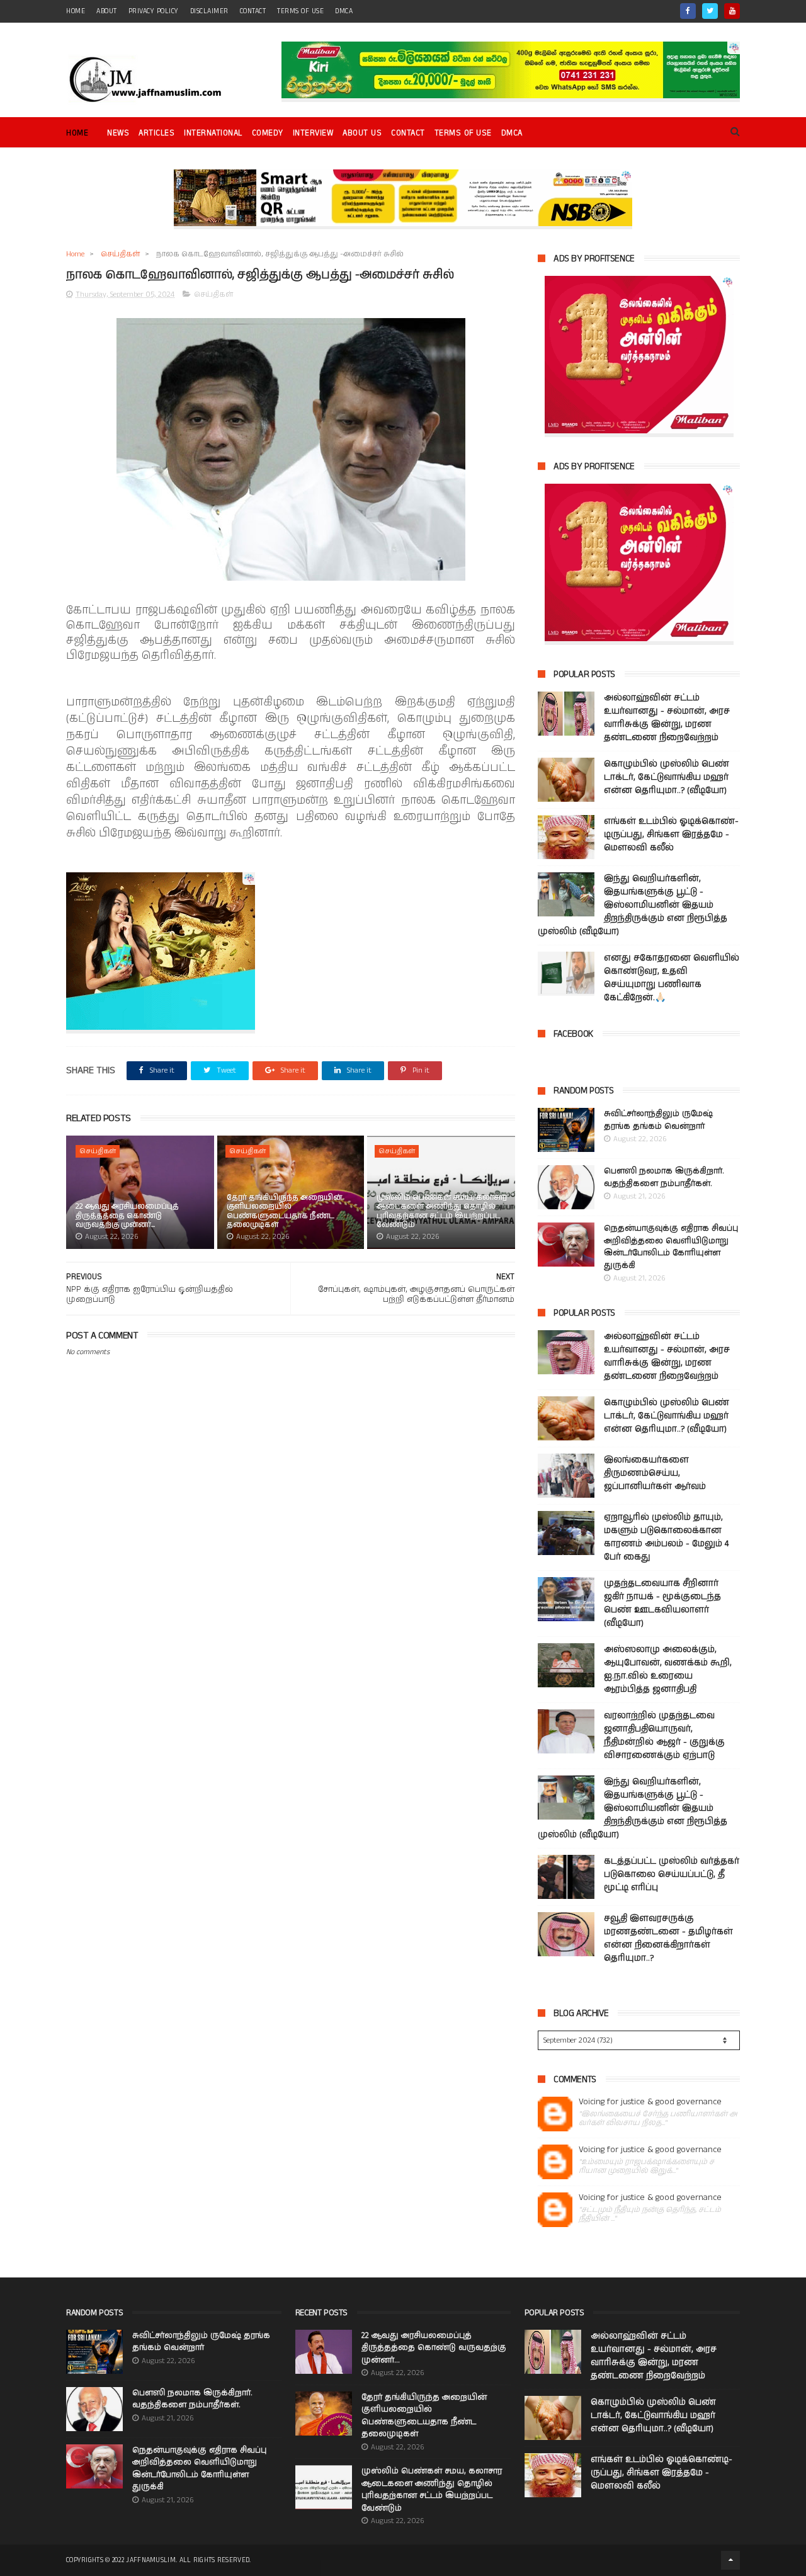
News (118, 133)
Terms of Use (300, 11)
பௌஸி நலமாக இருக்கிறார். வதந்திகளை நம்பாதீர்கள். (664, 1177)
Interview (313, 133)
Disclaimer (209, 11)
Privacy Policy (154, 11)
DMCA (344, 11)
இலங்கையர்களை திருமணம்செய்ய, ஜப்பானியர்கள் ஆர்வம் (655, 1473)
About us (362, 133)
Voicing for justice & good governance (650, 2102)
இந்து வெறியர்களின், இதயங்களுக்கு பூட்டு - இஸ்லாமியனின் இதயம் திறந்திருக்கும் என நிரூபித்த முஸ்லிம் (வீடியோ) (633, 905)
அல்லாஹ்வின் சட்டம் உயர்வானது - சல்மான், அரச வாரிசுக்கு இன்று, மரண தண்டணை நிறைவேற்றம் (667, 718)
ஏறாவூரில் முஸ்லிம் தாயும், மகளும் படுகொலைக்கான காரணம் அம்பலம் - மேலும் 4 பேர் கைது (666, 1537)
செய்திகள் (120, 254)
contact (253, 11)
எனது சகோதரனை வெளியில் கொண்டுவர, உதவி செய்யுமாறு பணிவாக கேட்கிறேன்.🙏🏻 (672, 978)
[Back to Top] (730, 2560)
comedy (268, 133)
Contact (408, 133)
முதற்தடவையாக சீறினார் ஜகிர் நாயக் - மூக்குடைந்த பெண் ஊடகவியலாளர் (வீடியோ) (662, 1603)
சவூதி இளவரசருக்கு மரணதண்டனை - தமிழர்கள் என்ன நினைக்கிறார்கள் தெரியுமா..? (668, 1938)
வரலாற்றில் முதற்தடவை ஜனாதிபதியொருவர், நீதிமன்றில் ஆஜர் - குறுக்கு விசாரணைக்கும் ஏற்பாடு (664, 1735)
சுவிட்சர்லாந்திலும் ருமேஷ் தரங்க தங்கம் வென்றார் (658, 1120)
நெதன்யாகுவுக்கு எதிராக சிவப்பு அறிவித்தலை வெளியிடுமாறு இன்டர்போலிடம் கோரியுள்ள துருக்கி (671, 1247)
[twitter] (710, 11)
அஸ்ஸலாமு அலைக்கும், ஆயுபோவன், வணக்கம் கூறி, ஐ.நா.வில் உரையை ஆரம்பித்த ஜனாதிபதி (668, 1669)
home (76, 11)
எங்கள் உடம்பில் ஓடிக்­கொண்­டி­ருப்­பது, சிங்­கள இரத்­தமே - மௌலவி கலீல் (671, 835)
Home (77, 133)
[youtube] (732, 11)
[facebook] (688, 11)
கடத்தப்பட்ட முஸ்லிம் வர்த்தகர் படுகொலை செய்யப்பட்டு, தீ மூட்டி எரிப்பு (672, 1874)
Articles (156, 133)
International (213, 133)
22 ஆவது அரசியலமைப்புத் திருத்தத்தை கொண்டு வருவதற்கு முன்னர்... (127, 1216)
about (107, 11)
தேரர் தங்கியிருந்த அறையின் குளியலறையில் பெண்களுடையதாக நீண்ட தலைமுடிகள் (284, 1211)
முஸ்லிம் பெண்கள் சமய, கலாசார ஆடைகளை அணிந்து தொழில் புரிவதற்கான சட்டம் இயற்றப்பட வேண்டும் (442, 1211)
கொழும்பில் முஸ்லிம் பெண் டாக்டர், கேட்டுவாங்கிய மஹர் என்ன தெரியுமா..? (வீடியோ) (667, 777)
